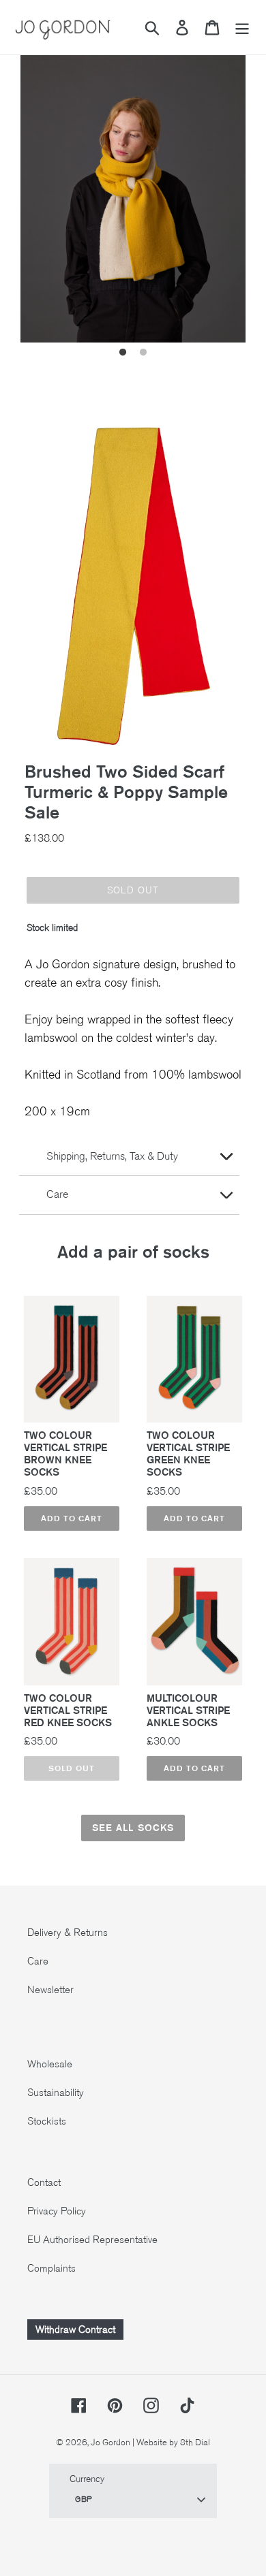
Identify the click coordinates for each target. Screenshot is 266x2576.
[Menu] (242, 28)
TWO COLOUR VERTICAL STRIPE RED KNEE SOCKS (68, 1711)
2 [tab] (143, 353)
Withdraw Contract (75, 2329)
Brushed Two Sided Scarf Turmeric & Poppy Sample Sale (126, 792)
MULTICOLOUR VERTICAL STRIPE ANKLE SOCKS (188, 1711)
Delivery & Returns (68, 1933)
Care (38, 1961)
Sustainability (56, 2093)
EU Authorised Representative (92, 2240)
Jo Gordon (110, 2443)
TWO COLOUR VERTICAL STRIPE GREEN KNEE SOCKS (188, 1454)
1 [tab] (123, 353)
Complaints (51, 2268)
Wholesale (50, 2064)
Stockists (47, 2121)
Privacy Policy (57, 2211)
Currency (87, 2479)
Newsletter (50, 1990)
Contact (44, 2182)
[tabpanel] (133, 193)
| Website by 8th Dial (171, 2443)
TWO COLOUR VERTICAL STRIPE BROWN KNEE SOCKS (65, 1454)
